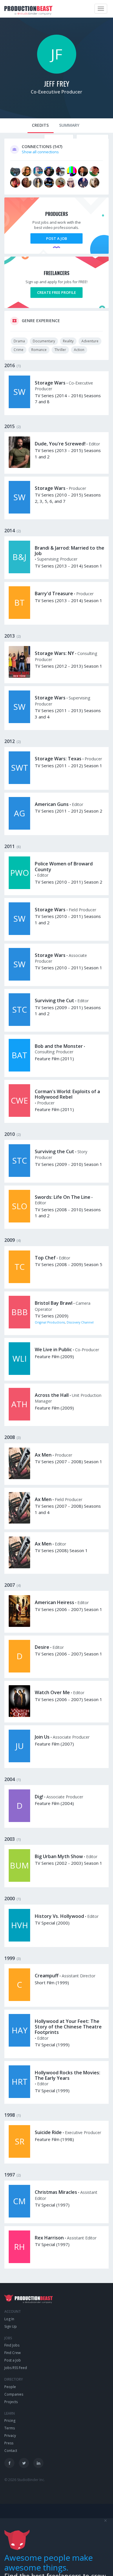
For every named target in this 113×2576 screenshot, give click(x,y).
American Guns (52, 804)
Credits (40, 125)
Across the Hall (52, 1395)
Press (9, 2443)
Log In (9, 2319)
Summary (69, 125)
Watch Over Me (52, 1692)
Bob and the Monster (59, 1046)
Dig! (39, 1797)
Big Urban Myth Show (59, 1856)
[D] (19, 1671)
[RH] (19, 2262)
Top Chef (45, 1258)
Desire (42, 1647)
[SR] (19, 2156)
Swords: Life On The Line (63, 1197)
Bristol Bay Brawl (54, 1303)
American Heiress (54, 1602)
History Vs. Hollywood (59, 1916)
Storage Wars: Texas (58, 759)
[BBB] (19, 1327)
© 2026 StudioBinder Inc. (25, 2480)
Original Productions (50, 1322)
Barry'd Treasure (54, 593)
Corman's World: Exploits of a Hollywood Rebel (67, 1094)
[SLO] (19, 1221)
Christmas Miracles (56, 2192)
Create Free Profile (57, 292)
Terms (10, 2428)
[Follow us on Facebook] (9, 2463)
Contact (11, 2451)
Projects (11, 2402)
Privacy (10, 2436)
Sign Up (11, 2326)
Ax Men (43, 1455)
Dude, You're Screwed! (60, 444)
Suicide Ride (48, 2132)
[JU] (19, 1761)
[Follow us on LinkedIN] (38, 2463)
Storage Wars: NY (54, 653)
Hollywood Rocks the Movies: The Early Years (68, 2075)
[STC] (19, 1024)
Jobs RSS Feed (16, 2368)
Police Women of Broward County (64, 866)
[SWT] (19, 783)
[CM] (19, 2216)
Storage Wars (50, 383)
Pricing (10, 2421)
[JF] (57, 72)
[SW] (19, 407)
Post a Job (57, 238)
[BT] (19, 617)
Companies (14, 2394)
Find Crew (12, 2353)
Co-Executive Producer (57, 92)
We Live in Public (53, 1349)
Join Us (42, 1737)
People (10, 2387)
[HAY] (19, 2045)
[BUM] (19, 1880)
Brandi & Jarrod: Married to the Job (70, 551)
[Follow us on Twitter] (24, 2463)
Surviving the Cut (54, 1000)
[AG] (19, 828)
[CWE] (19, 1115)
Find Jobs (12, 2345)
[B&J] (19, 572)
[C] (19, 2000)
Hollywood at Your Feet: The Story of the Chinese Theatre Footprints (68, 2027)
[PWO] (19, 888)
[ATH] (19, 1419)
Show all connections (40, 152)
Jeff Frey (57, 83)
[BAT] (19, 1070)
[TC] (19, 1282)
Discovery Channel (80, 1322)
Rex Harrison (49, 2238)
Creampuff (47, 1976)
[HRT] (19, 2097)
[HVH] (19, 1940)
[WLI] (19, 1373)
